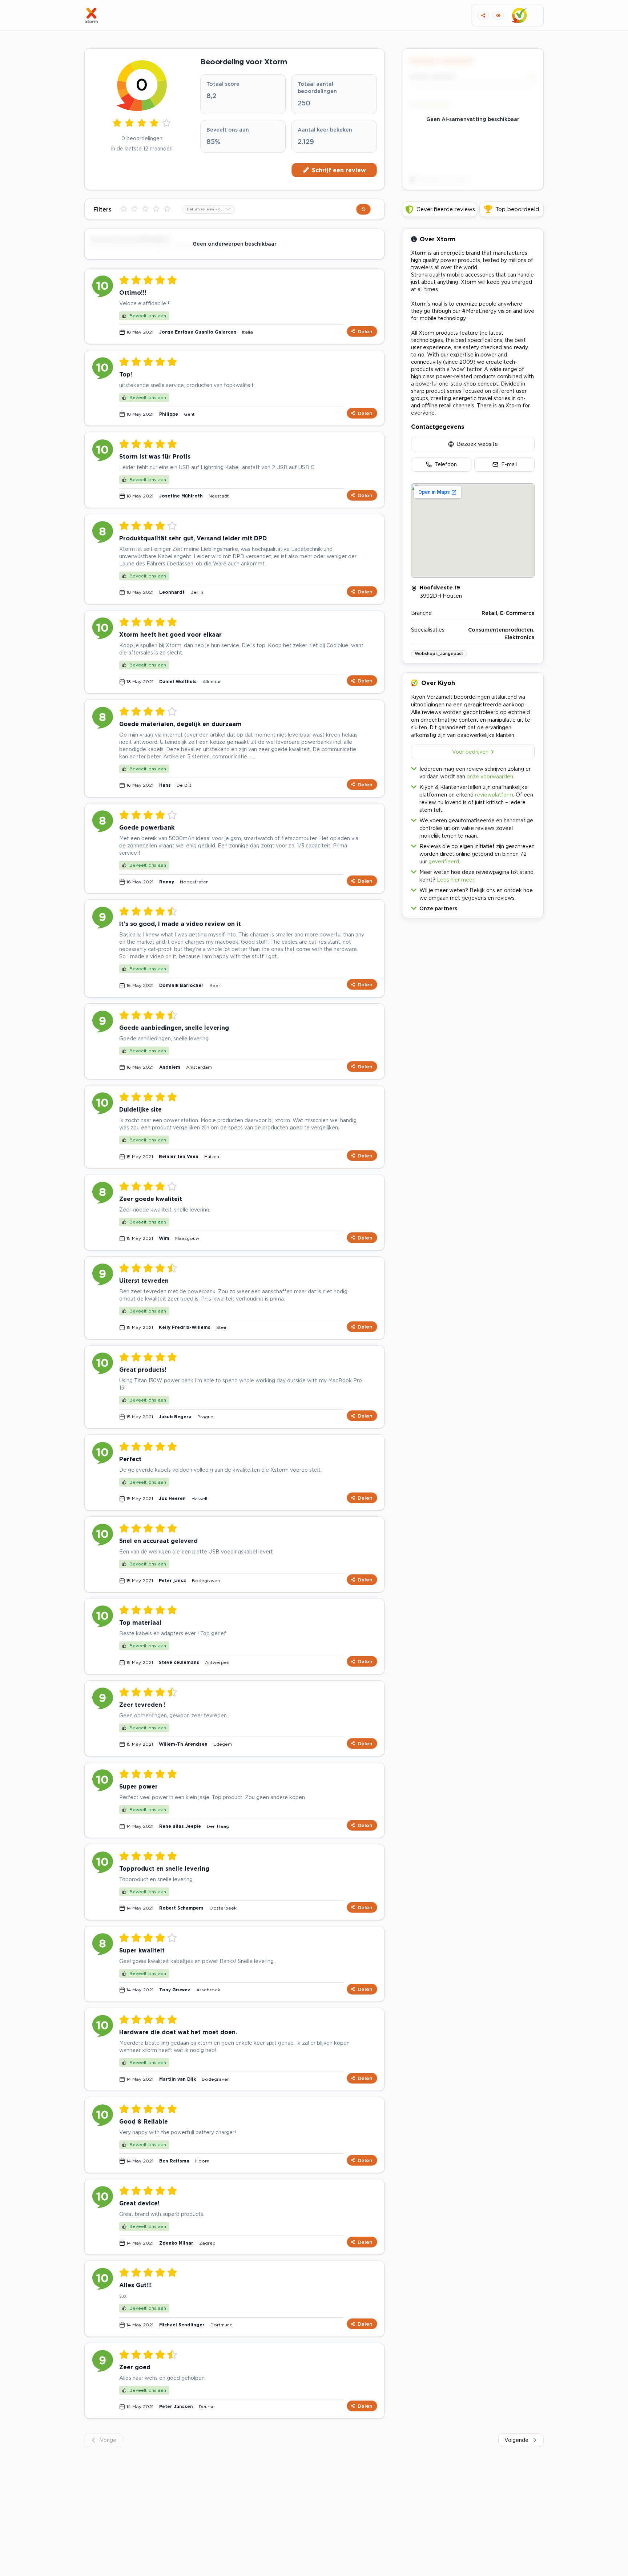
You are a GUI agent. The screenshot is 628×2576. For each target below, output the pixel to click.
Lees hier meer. (456, 880)
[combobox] (208, 209)
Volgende (516, 2440)
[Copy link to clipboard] (483, 15)
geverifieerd (444, 861)
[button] (473, 907)
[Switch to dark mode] (498, 15)
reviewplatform (494, 795)
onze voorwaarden (490, 776)
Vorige (108, 2440)
